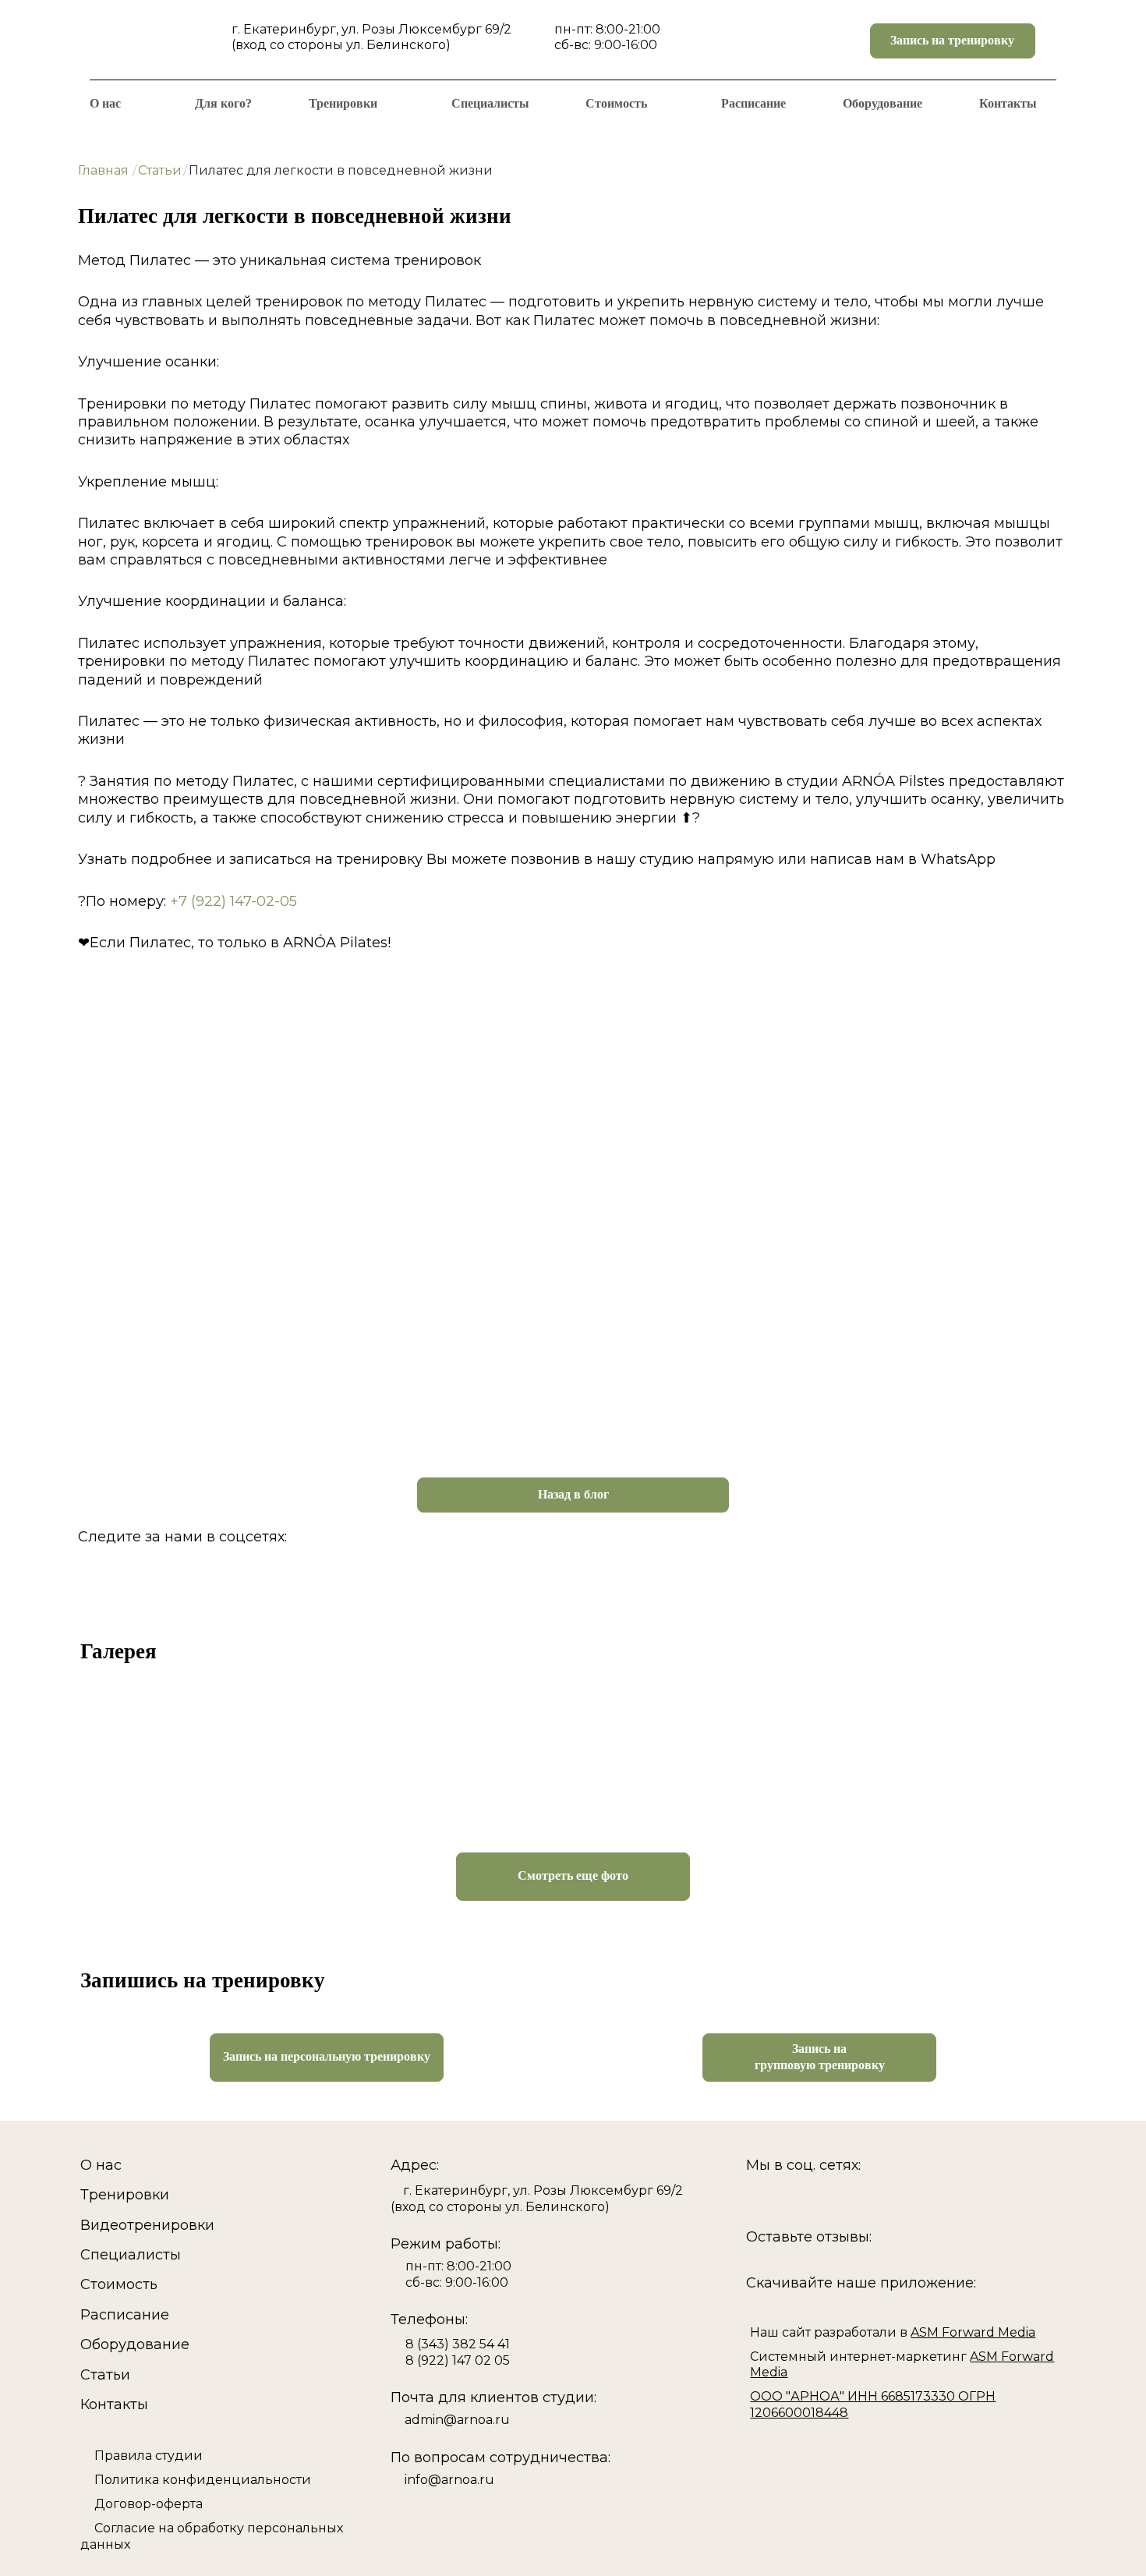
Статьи (160, 170)
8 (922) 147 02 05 (458, 2360)
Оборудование (882, 103)
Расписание (753, 103)
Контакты (1008, 103)
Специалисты (490, 103)
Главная (103, 170)
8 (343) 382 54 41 (458, 2344)
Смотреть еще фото (573, 1875)
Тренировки (343, 103)
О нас (105, 103)
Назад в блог (573, 1494)
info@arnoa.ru (449, 2480)
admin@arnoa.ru (457, 2420)
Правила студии (149, 2456)
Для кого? (223, 103)
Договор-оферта (149, 2504)
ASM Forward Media (973, 2332)
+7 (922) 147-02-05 (233, 901)
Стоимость (616, 103)
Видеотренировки (147, 2225)
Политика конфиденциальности (203, 2480)
